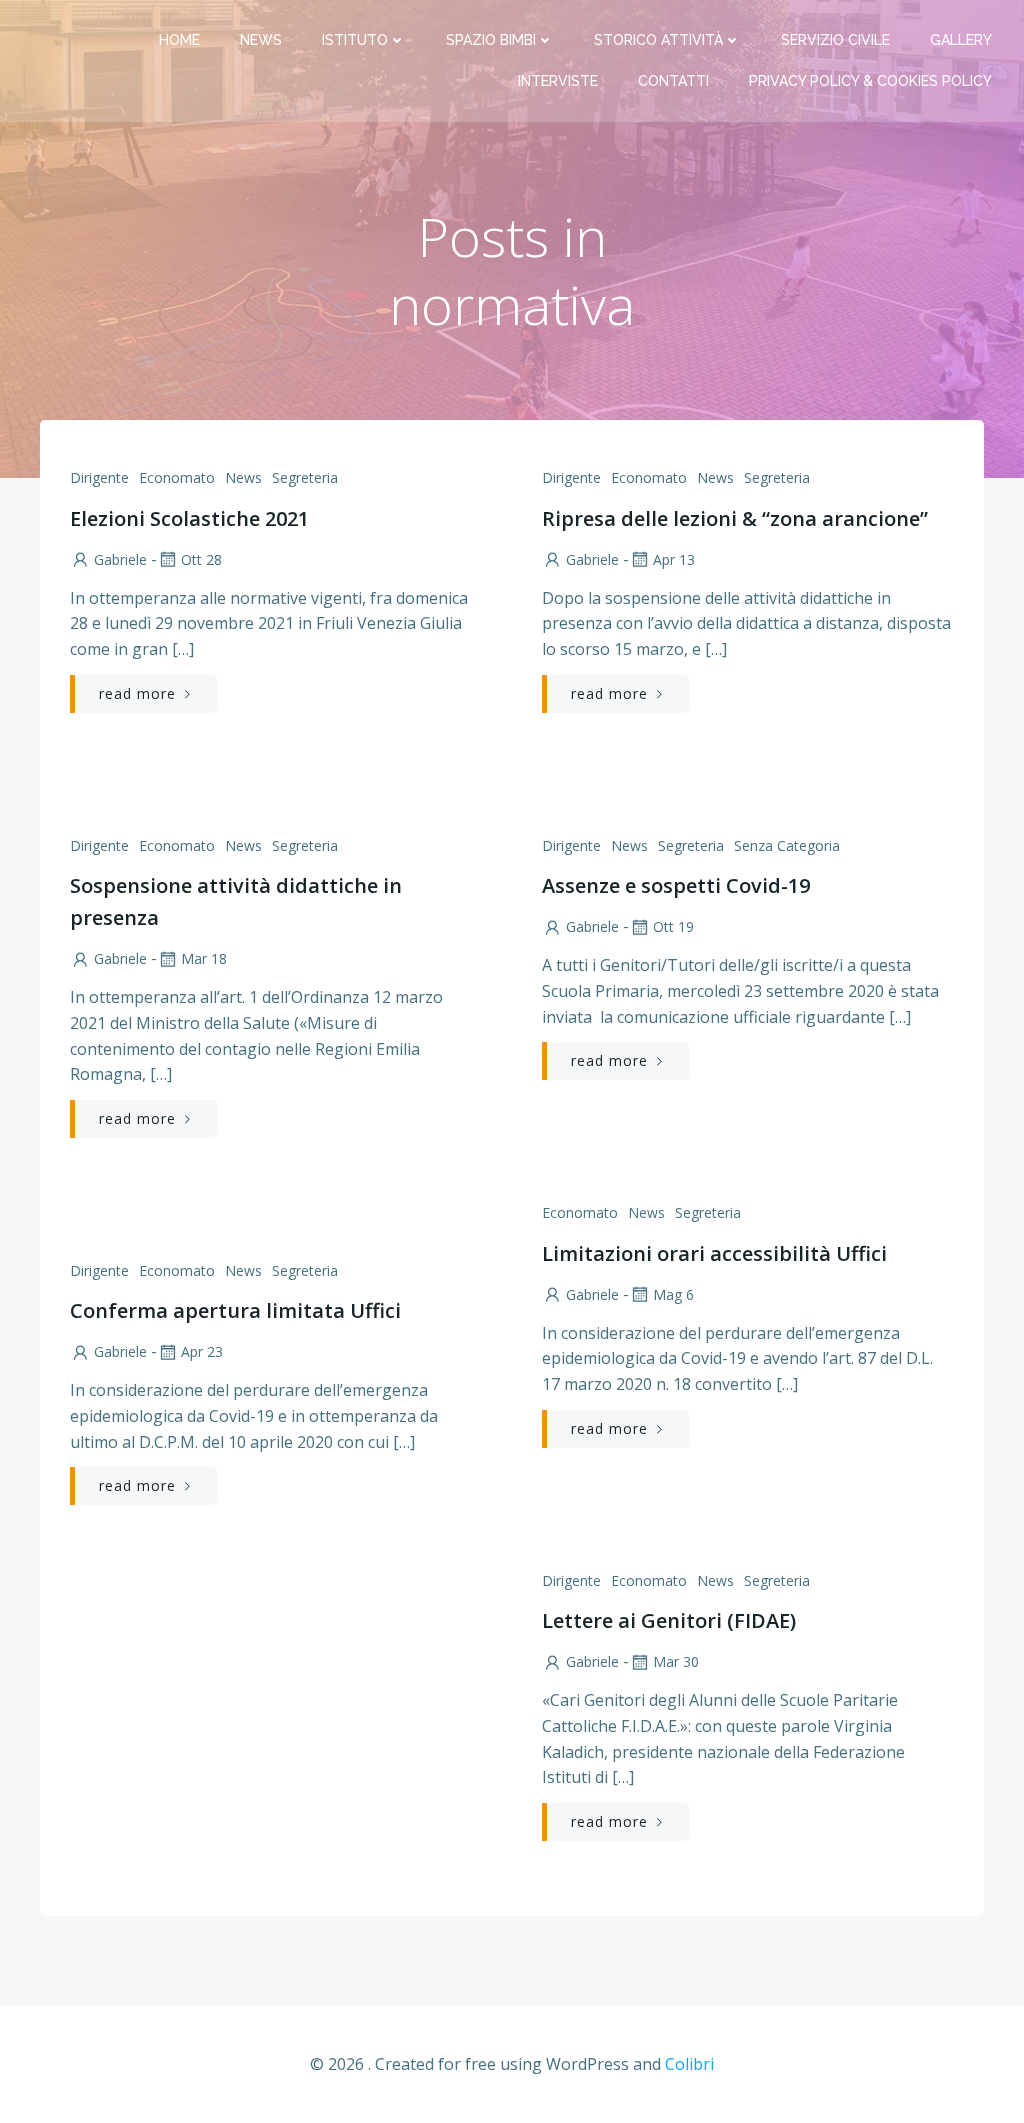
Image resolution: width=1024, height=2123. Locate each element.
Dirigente (99, 477)
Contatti (673, 81)
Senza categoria (787, 845)
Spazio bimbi (491, 40)
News (261, 40)
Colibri (689, 2064)
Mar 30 (676, 1661)
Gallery (961, 40)
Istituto (355, 40)
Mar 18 (204, 958)
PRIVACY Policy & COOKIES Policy (870, 81)
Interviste (558, 81)
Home (179, 40)
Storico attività (658, 40)
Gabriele (120, 559)
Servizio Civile (835, 40)
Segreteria (305, 477)
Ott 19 (673, 926)
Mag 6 (673, 1294)
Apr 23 (202, 1351)
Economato (177, 477)
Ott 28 (201, 559)
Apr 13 (674, 559)
